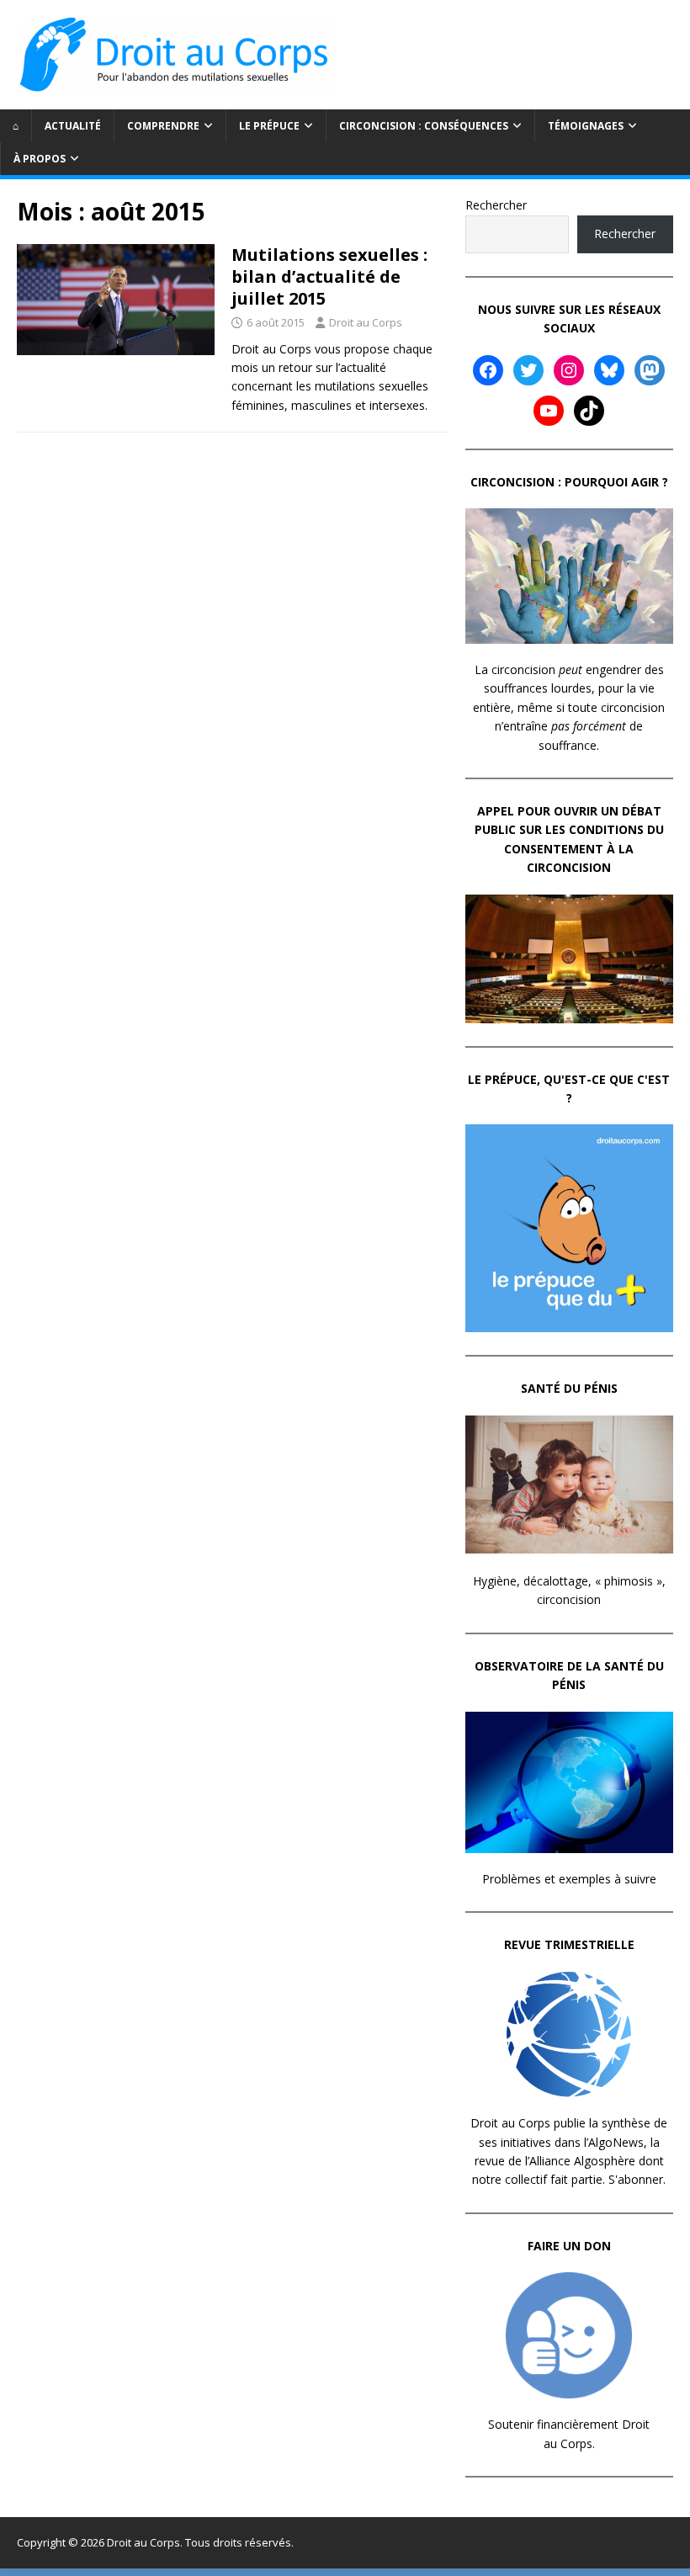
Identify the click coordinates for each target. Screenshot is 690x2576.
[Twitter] (528, 370)
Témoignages (586, 126)
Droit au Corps (366, 322)
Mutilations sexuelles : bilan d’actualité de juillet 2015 (329, 276)
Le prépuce (269, 126)
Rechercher (496, 205)
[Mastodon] (650, 370)
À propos (40, 159)
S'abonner (636, 2179)
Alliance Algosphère (582, 2161)
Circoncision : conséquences (424, 126)
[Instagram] (569, 370)
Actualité (73, 126)
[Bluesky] (609, 370)
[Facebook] (488, 370)
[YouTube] (549, 411)
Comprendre (163, 126)
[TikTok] (589, 411)
